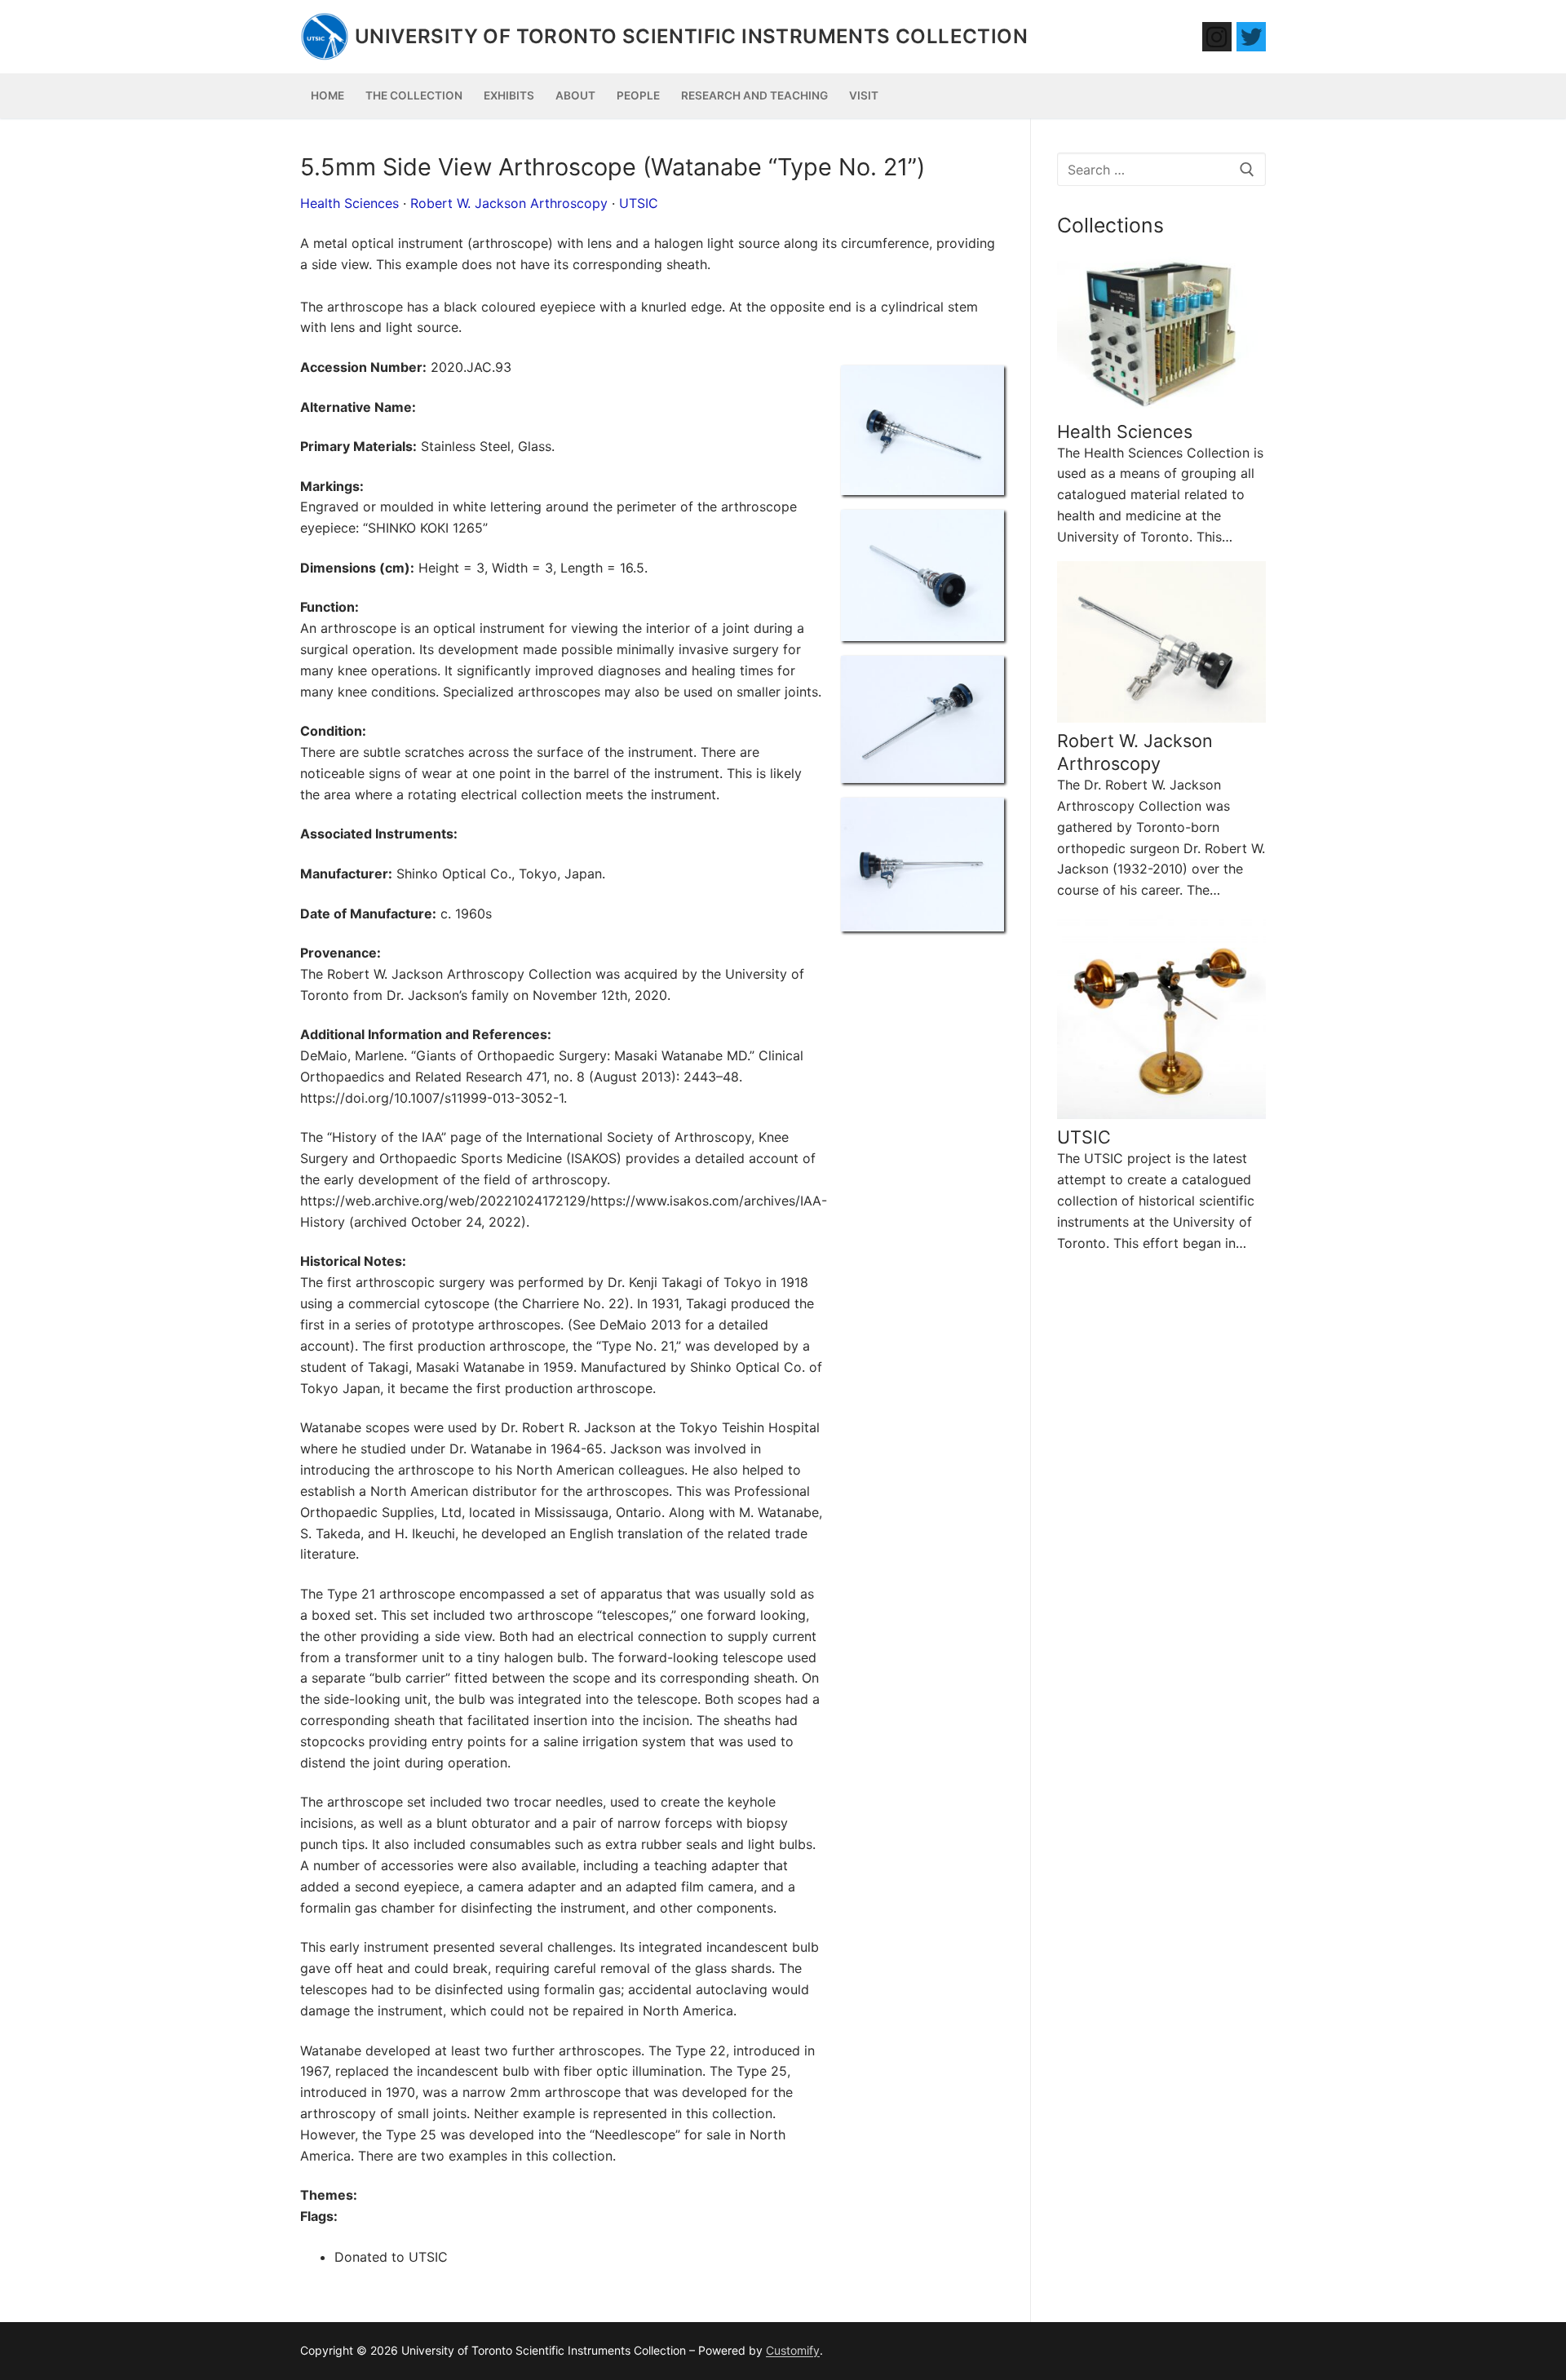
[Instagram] (1217, 37)
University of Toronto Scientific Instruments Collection (691, 36)
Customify (793, 2350)
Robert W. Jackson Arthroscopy (509, 203)
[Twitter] (1251, 37)
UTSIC (639, 203)
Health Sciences (349, 203)
